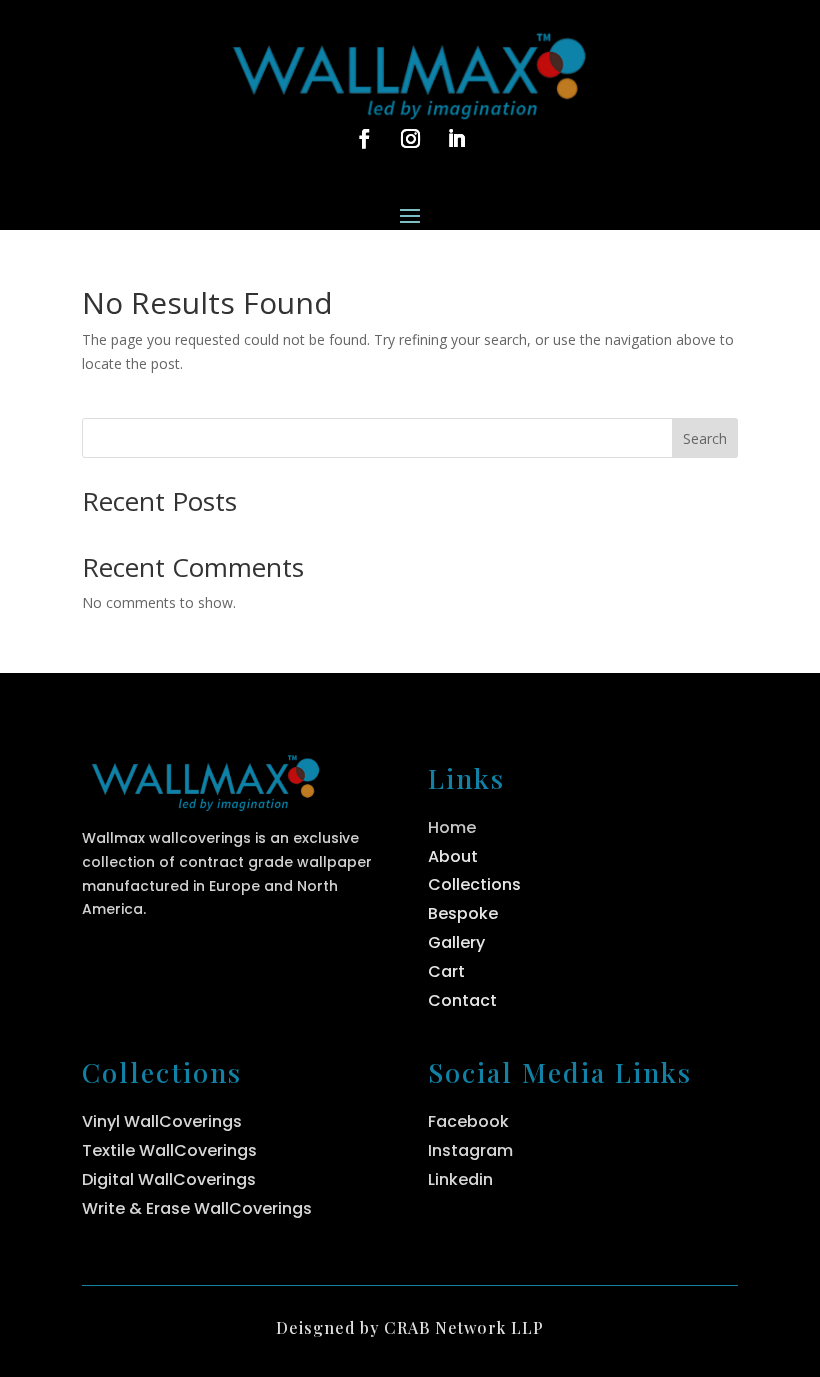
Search (705, 438)
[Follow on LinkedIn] (456, 139)
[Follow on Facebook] (364, 139)
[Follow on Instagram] (410, 139)
